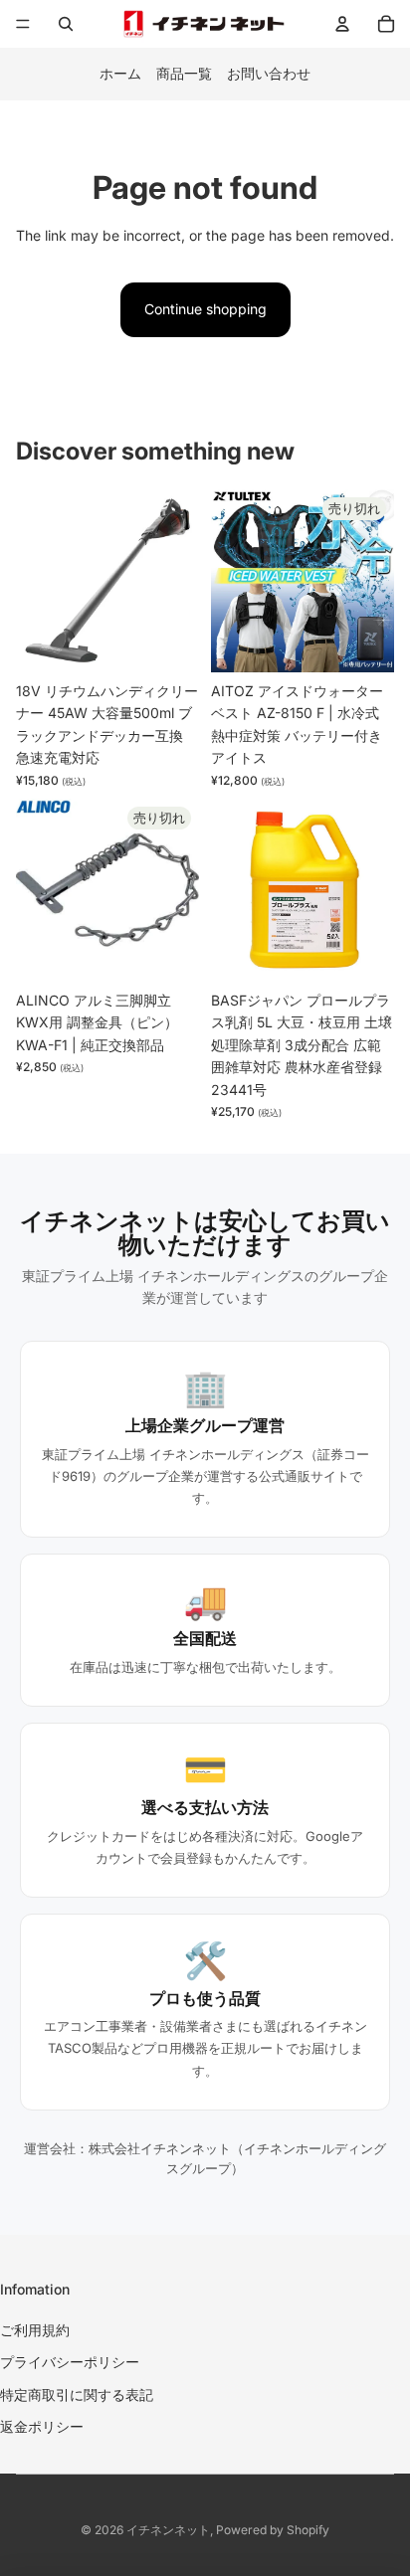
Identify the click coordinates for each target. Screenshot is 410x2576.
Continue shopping (205, 309)
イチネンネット (168, 2530)
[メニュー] (23, 24)
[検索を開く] (66, 24)
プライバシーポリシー (70, 2362)
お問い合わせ (269, 73)
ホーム (120, 73)
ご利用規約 (35, 2330)
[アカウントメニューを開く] (342, 24)
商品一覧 (184, 73)
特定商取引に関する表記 (77, 2394)
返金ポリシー (42, 2426)
